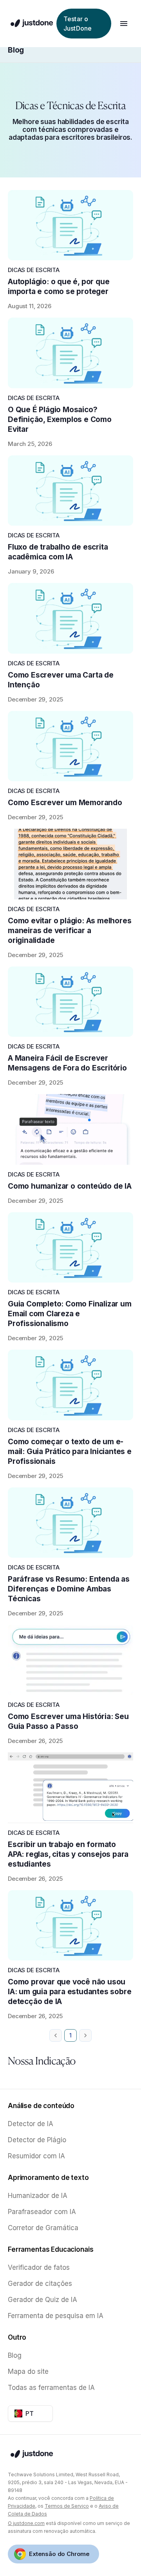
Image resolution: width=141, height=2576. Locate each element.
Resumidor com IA (36, 2156)
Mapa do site (28, 2371)
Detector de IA (31, 2124)
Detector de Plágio (37, 2140)
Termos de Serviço (67, 2506)
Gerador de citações (40, 2284)
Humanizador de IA (38, 2196)
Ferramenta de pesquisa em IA (56, 2316)
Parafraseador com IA (42, 2212)
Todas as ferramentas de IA (51, 2388)
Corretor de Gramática (43, 2228)
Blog (16, 50)
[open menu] (124, 24)
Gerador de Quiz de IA (42, 2300)
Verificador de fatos (39, 2267)
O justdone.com (26, 2523)
